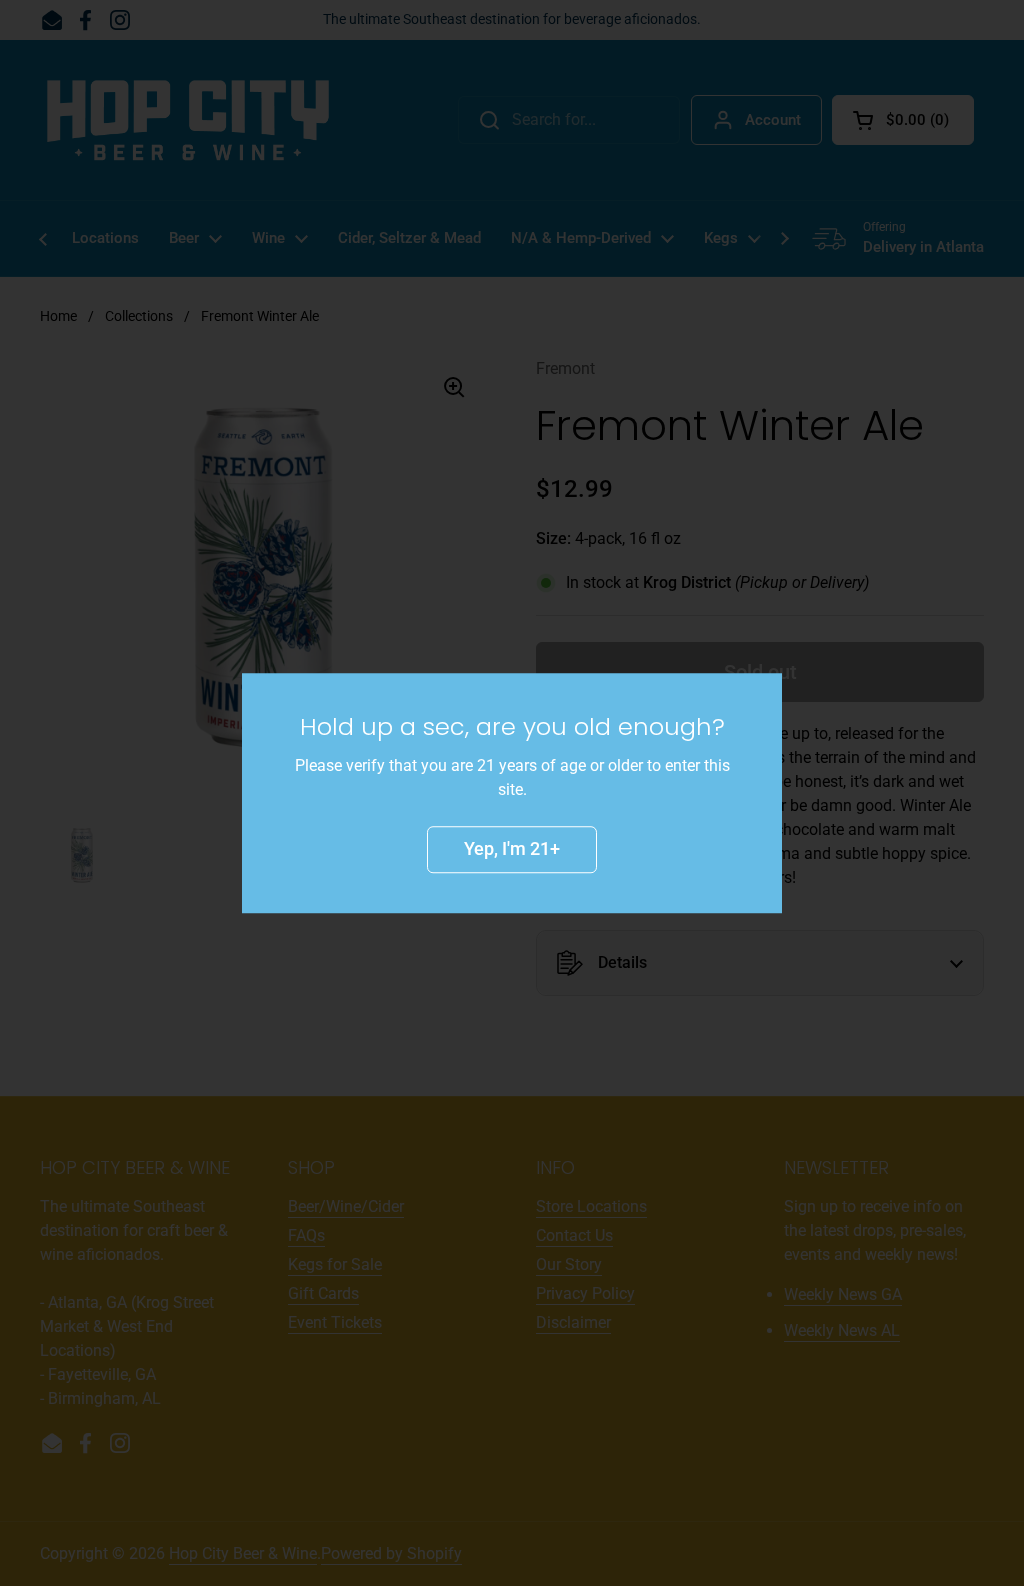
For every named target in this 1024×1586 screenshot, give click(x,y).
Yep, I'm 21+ (512, 848)
